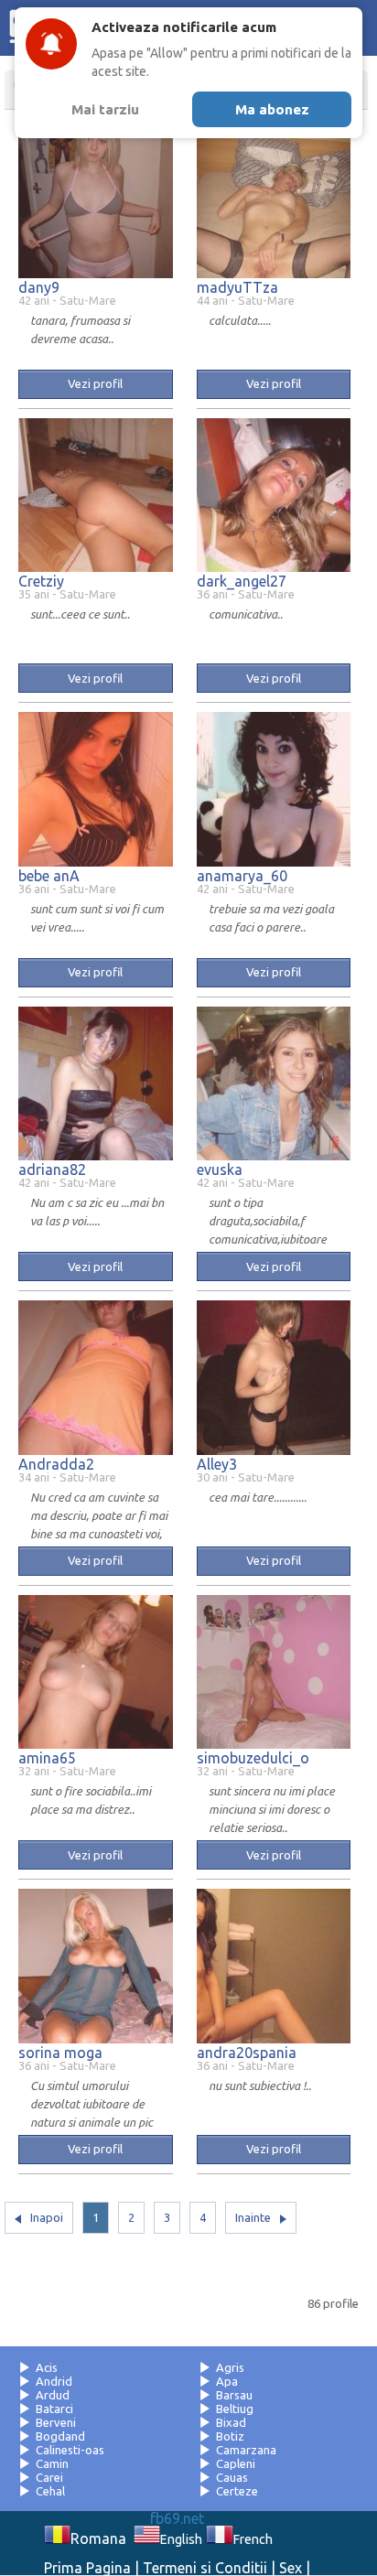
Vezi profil (95, 383)
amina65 (47, 1758)
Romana (98, 2538)
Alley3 (217, 1464)
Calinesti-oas (70, 2450)
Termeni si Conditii (205, 2568)
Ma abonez (272, 109)
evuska (220, 1169)
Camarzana (246, 2450)
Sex (291, 2568)
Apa (227, 2381)
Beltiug (235, 2409)
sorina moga (60, 2053)
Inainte (253, 2217)
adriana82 (52, 1169)
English (181, 2539)
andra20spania (247, 2053)
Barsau (234, 2395)
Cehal (50, 2491)
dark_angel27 (242, 581)
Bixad (231, 2422)
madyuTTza (237, 287)
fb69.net (177, 2518)
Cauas (232, 2477)
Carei (49, 2477)
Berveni (56, 2422)
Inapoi (47, 2217)
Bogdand (60, 2436)
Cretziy (41, 581)
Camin (52, 2463)
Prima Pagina (87, 2568)
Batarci (54, 2409)
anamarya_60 (242, 876)
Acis (47, 2367)
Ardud (53, 2395)
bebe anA (49, 876)
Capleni (236, 2463)
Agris (230, 2367)
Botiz (230, 2436)
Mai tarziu (105, 109)
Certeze (237, 2491)
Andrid (54, 2381)
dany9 (39, 287)
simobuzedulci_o (253, 1758)
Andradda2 (56, 1464)
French (253, 2539)
